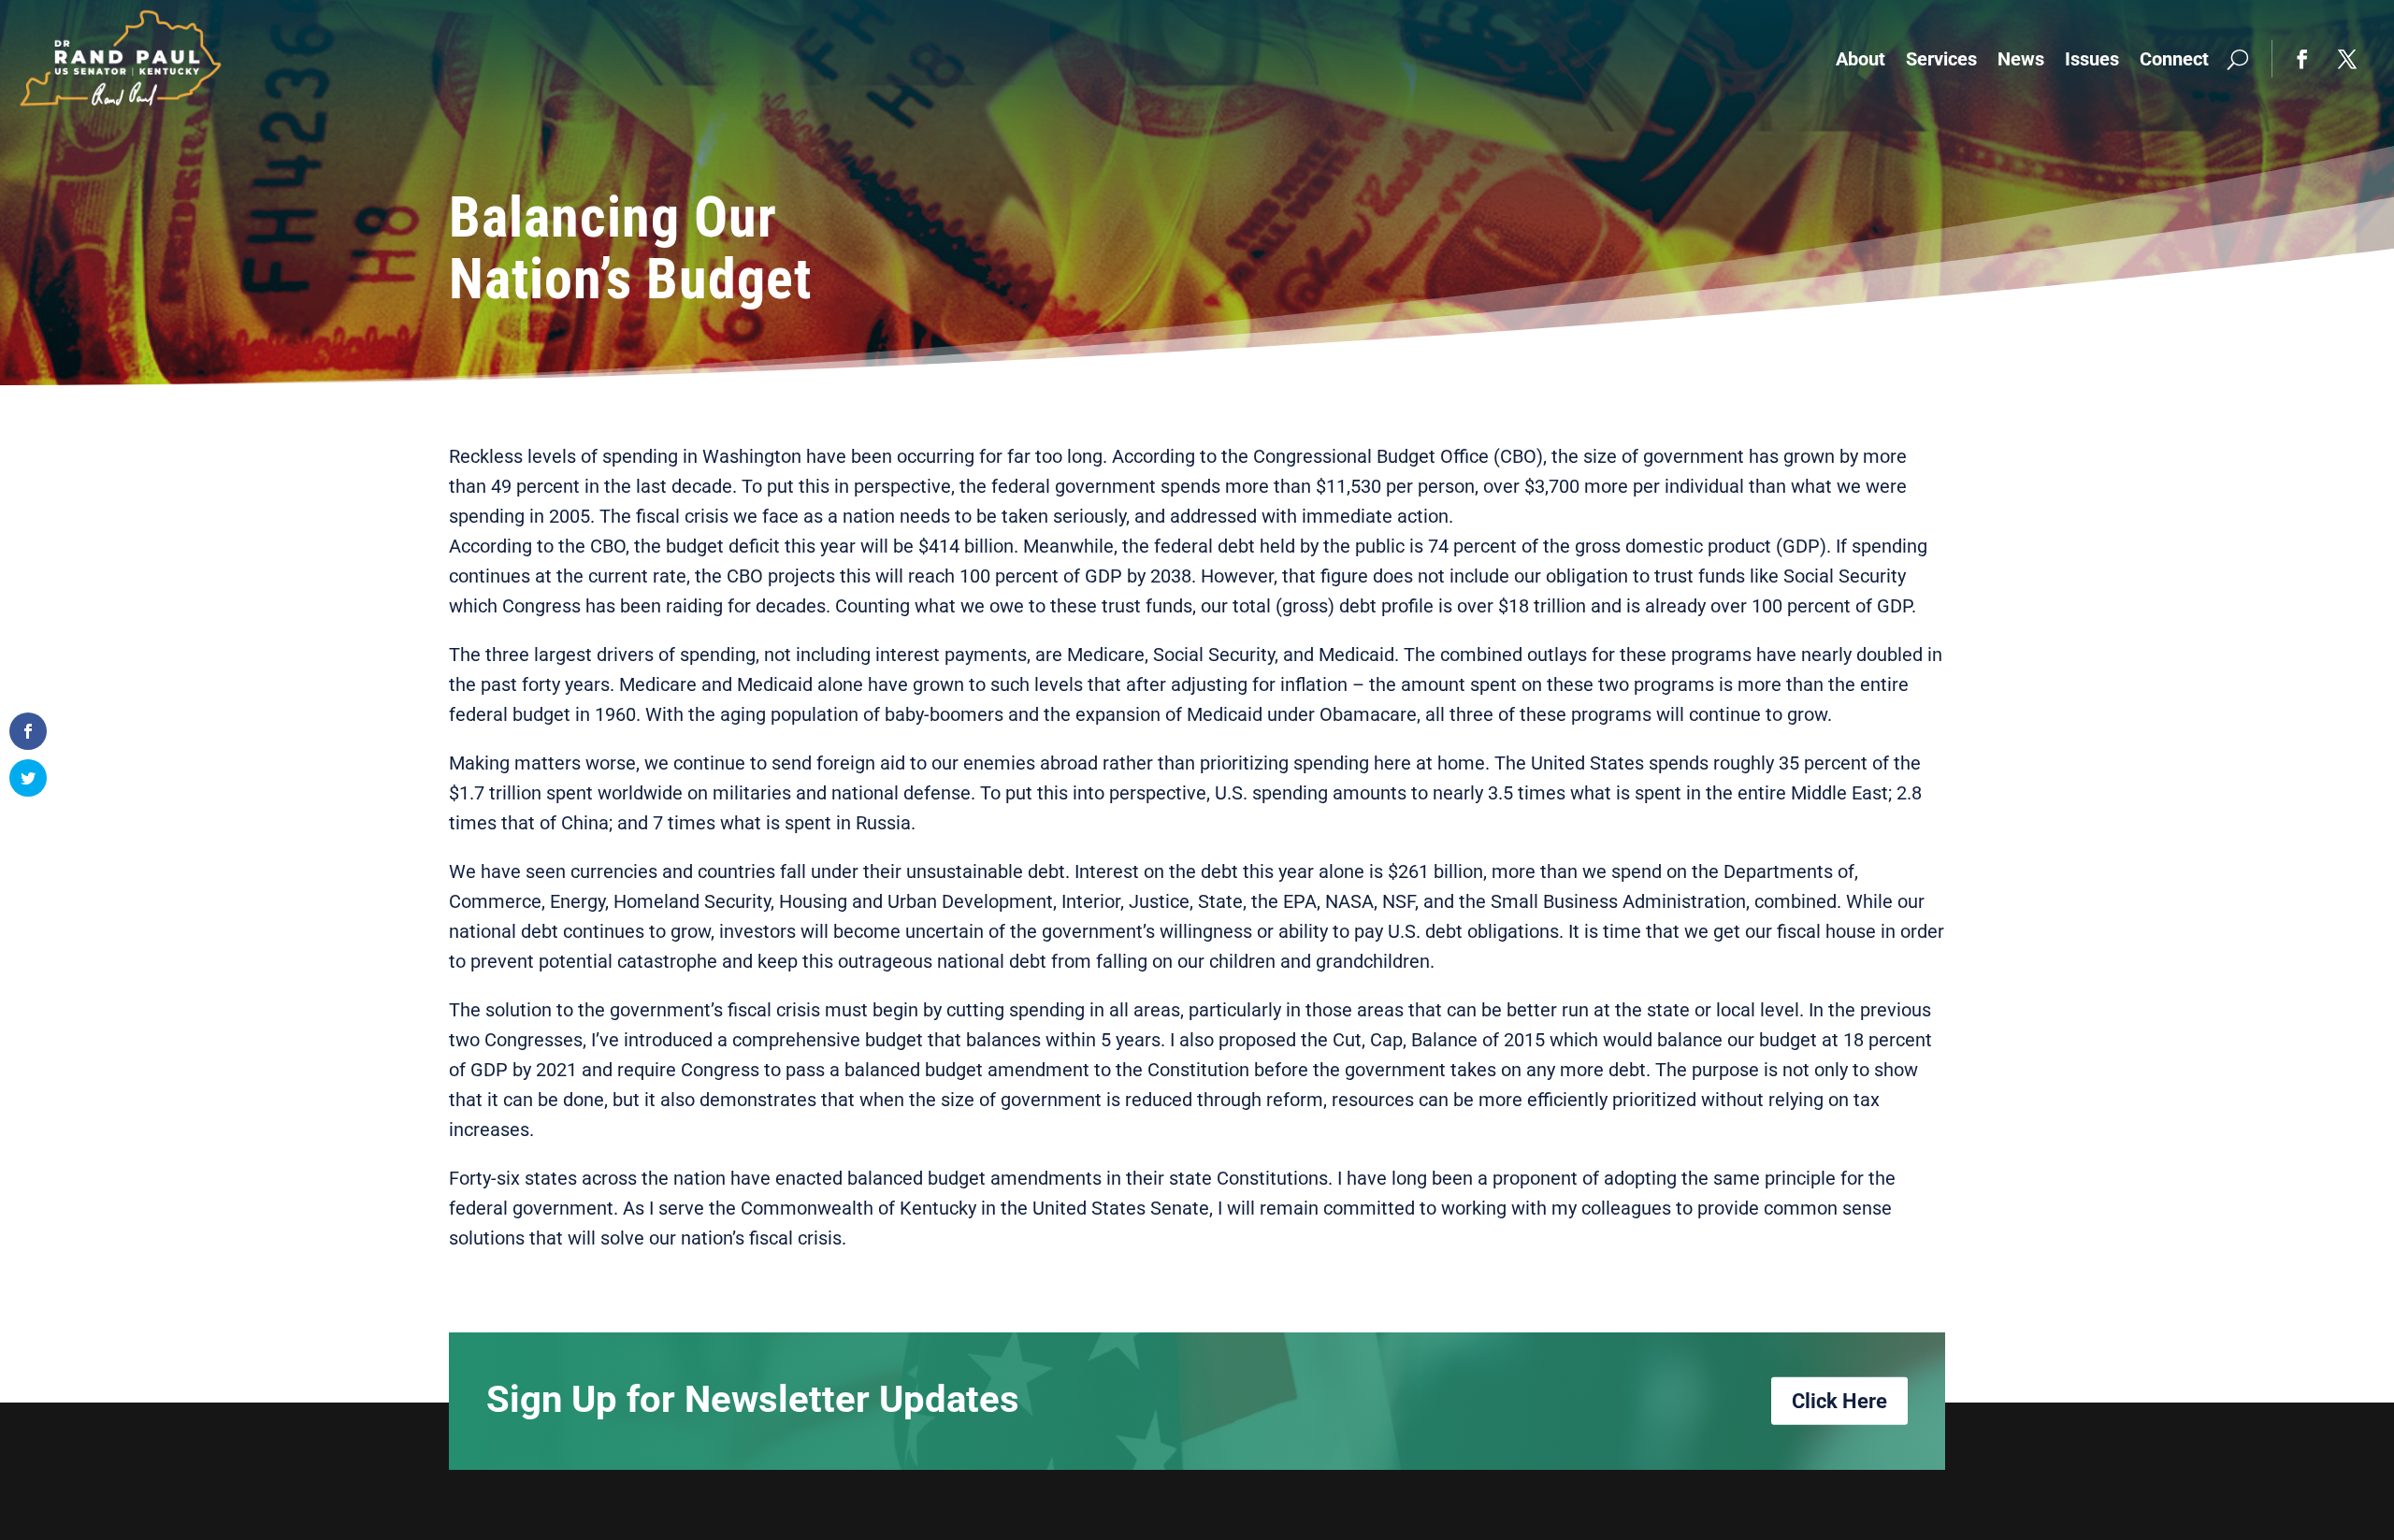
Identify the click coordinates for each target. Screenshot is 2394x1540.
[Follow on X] (2347, 59)
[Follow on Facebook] (2302, 59)
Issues (2092, 59)
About (1860, 59)
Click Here (1839, 1401)
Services (1941, 59)
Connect (2174, 59)
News (2021, 59)
